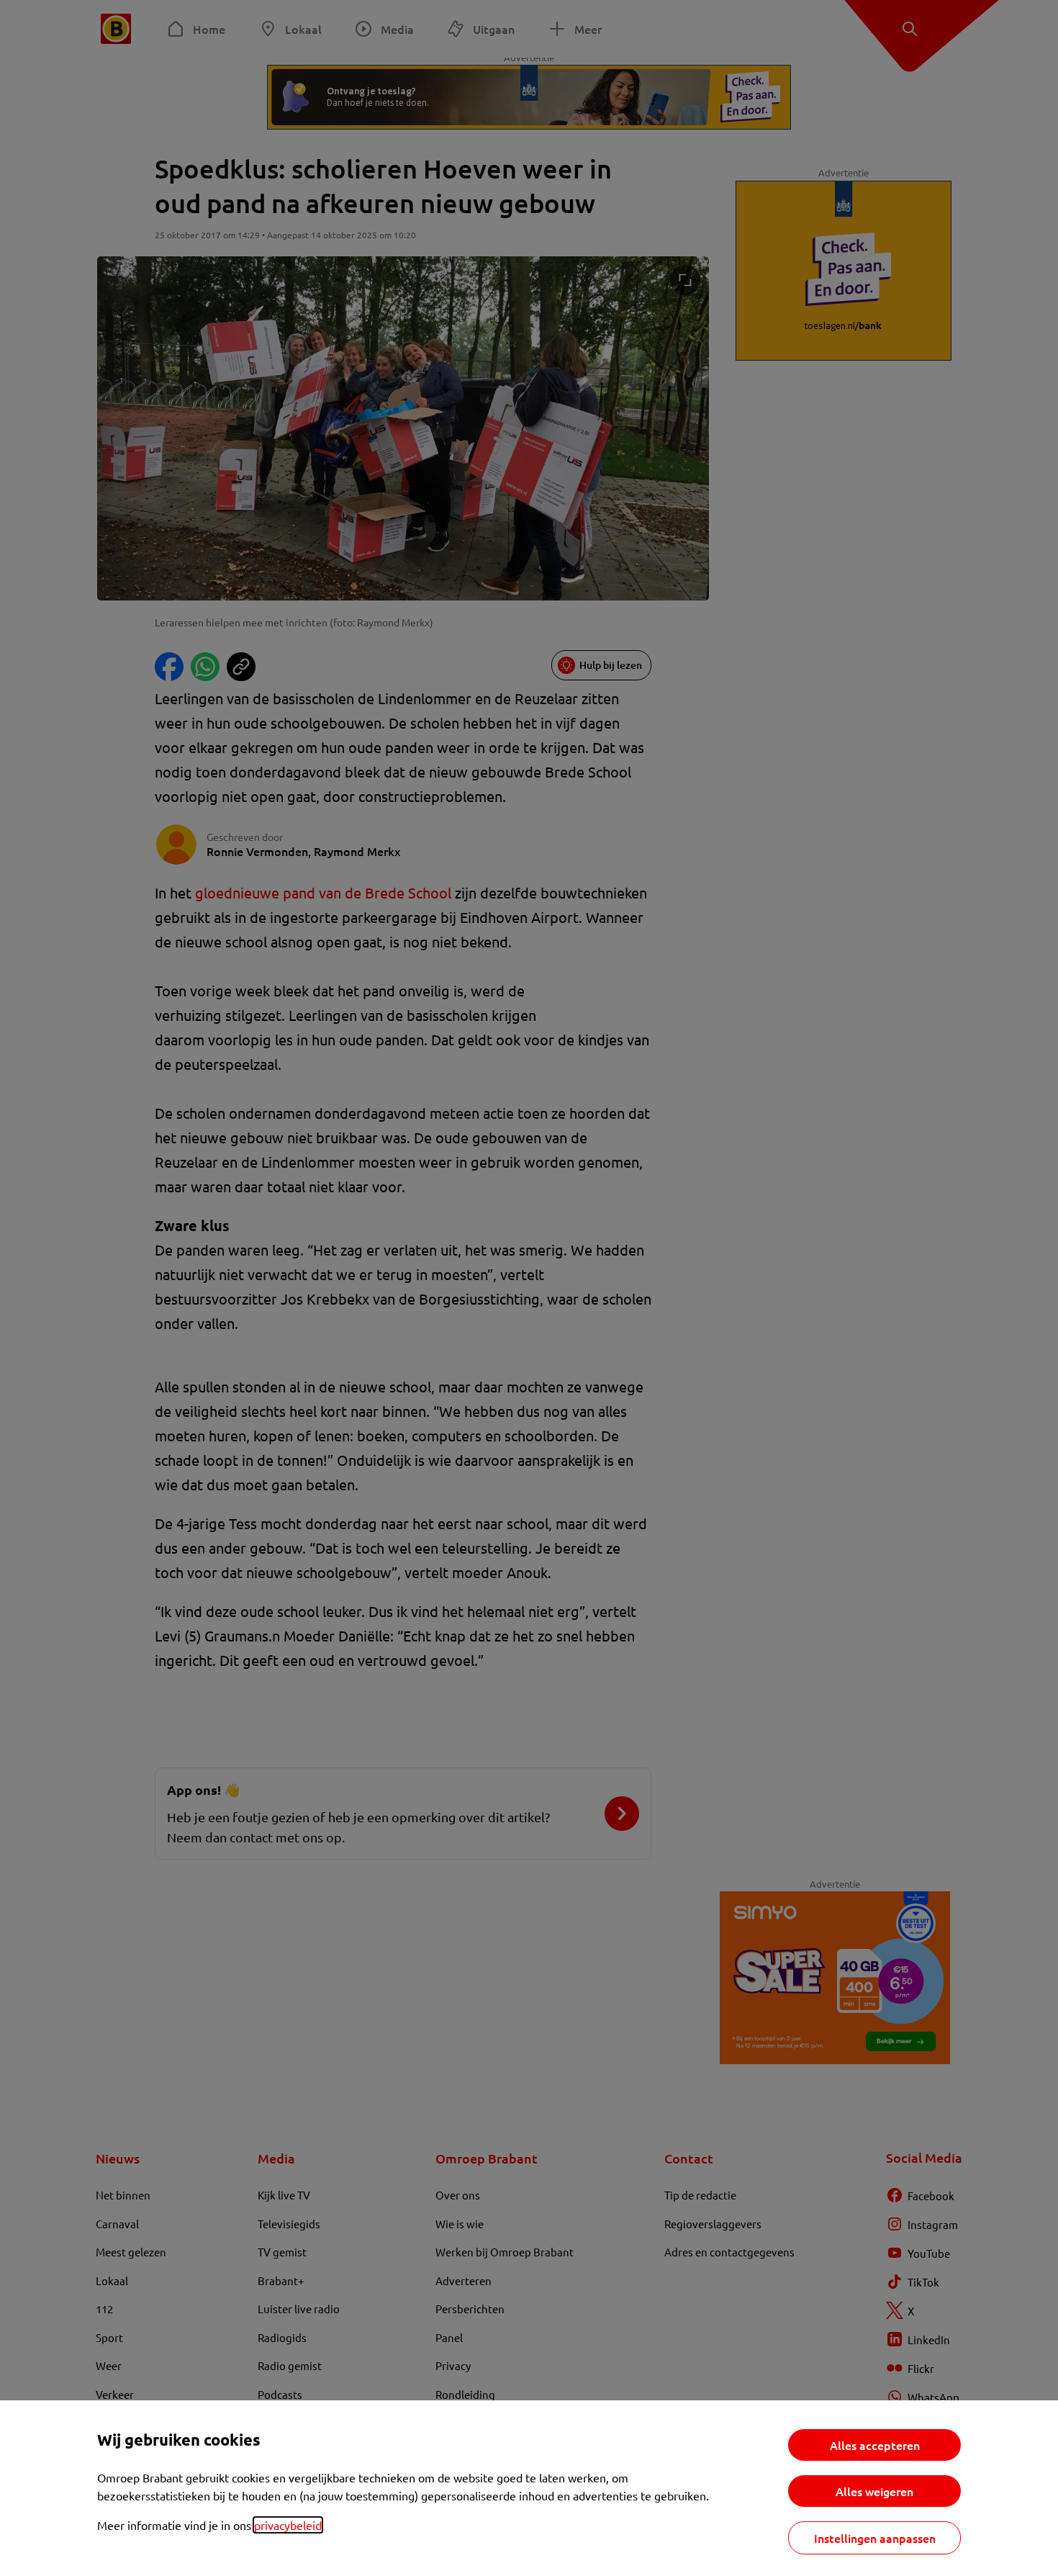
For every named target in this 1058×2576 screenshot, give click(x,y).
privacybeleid (288, 2525)
